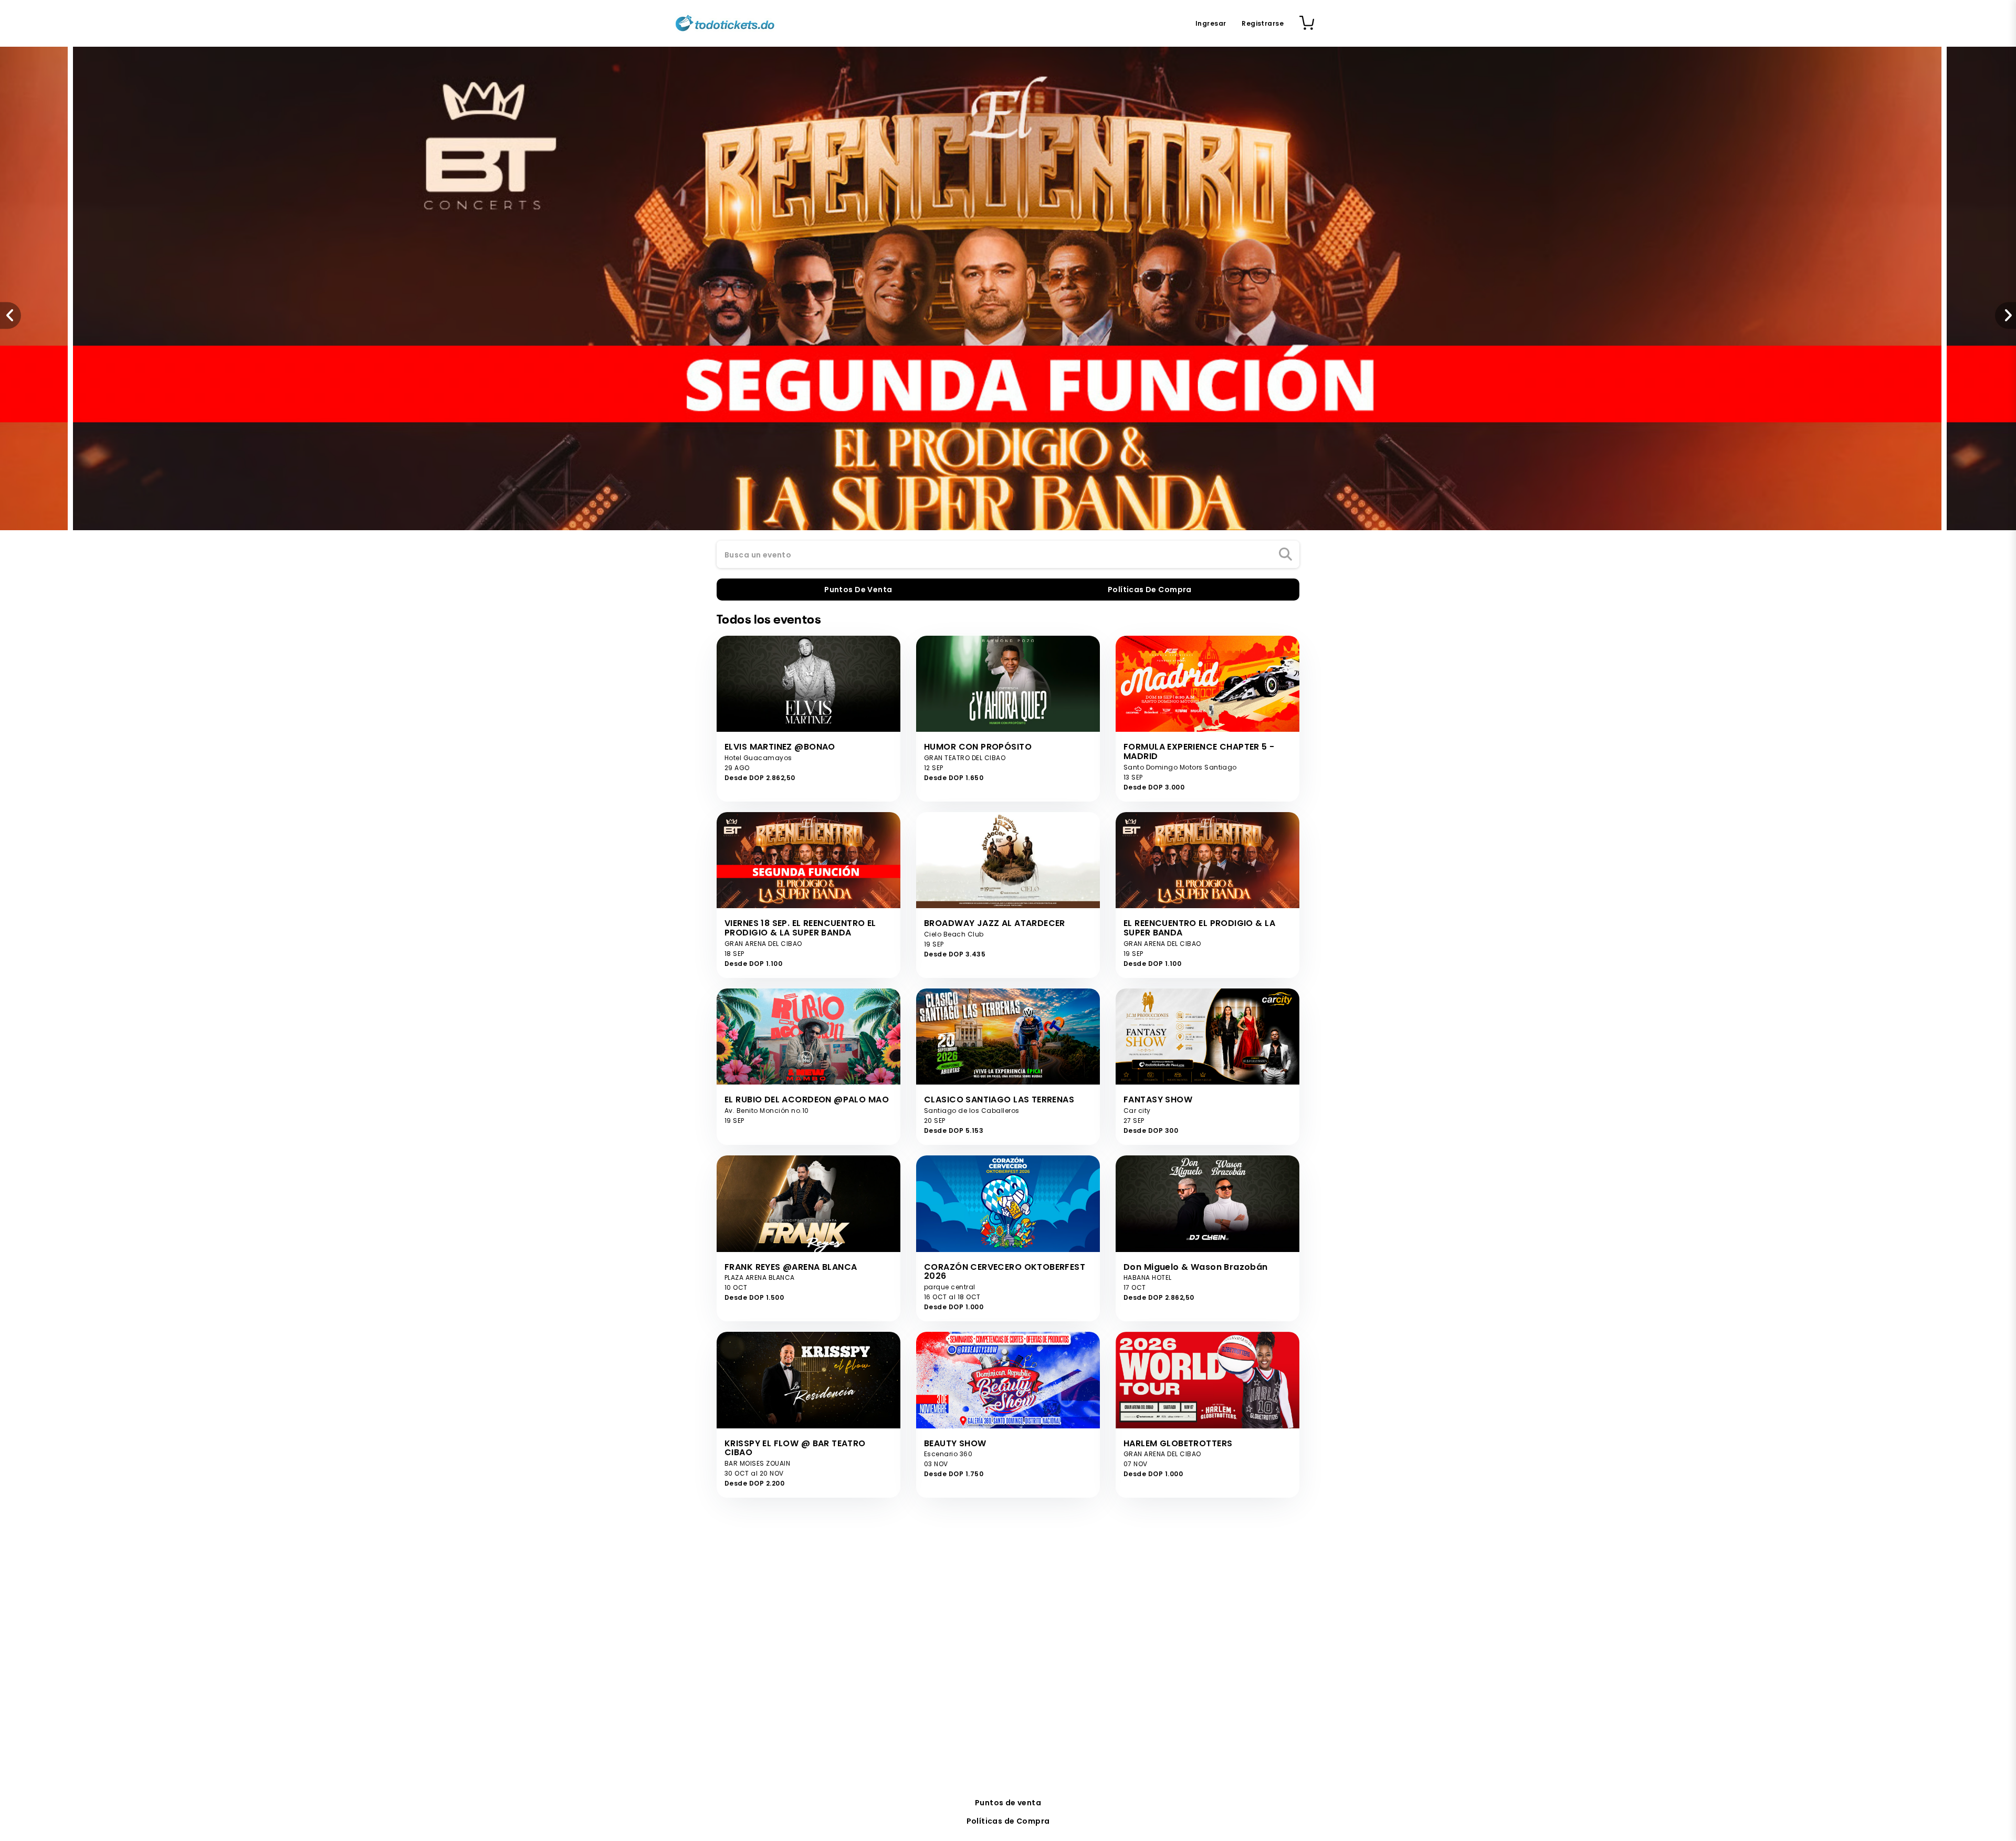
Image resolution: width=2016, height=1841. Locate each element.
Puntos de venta (1008, 1803)
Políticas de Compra (1008, 1821)
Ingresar (1211, 23)
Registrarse (1263, 23)
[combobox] (1008, 555)
